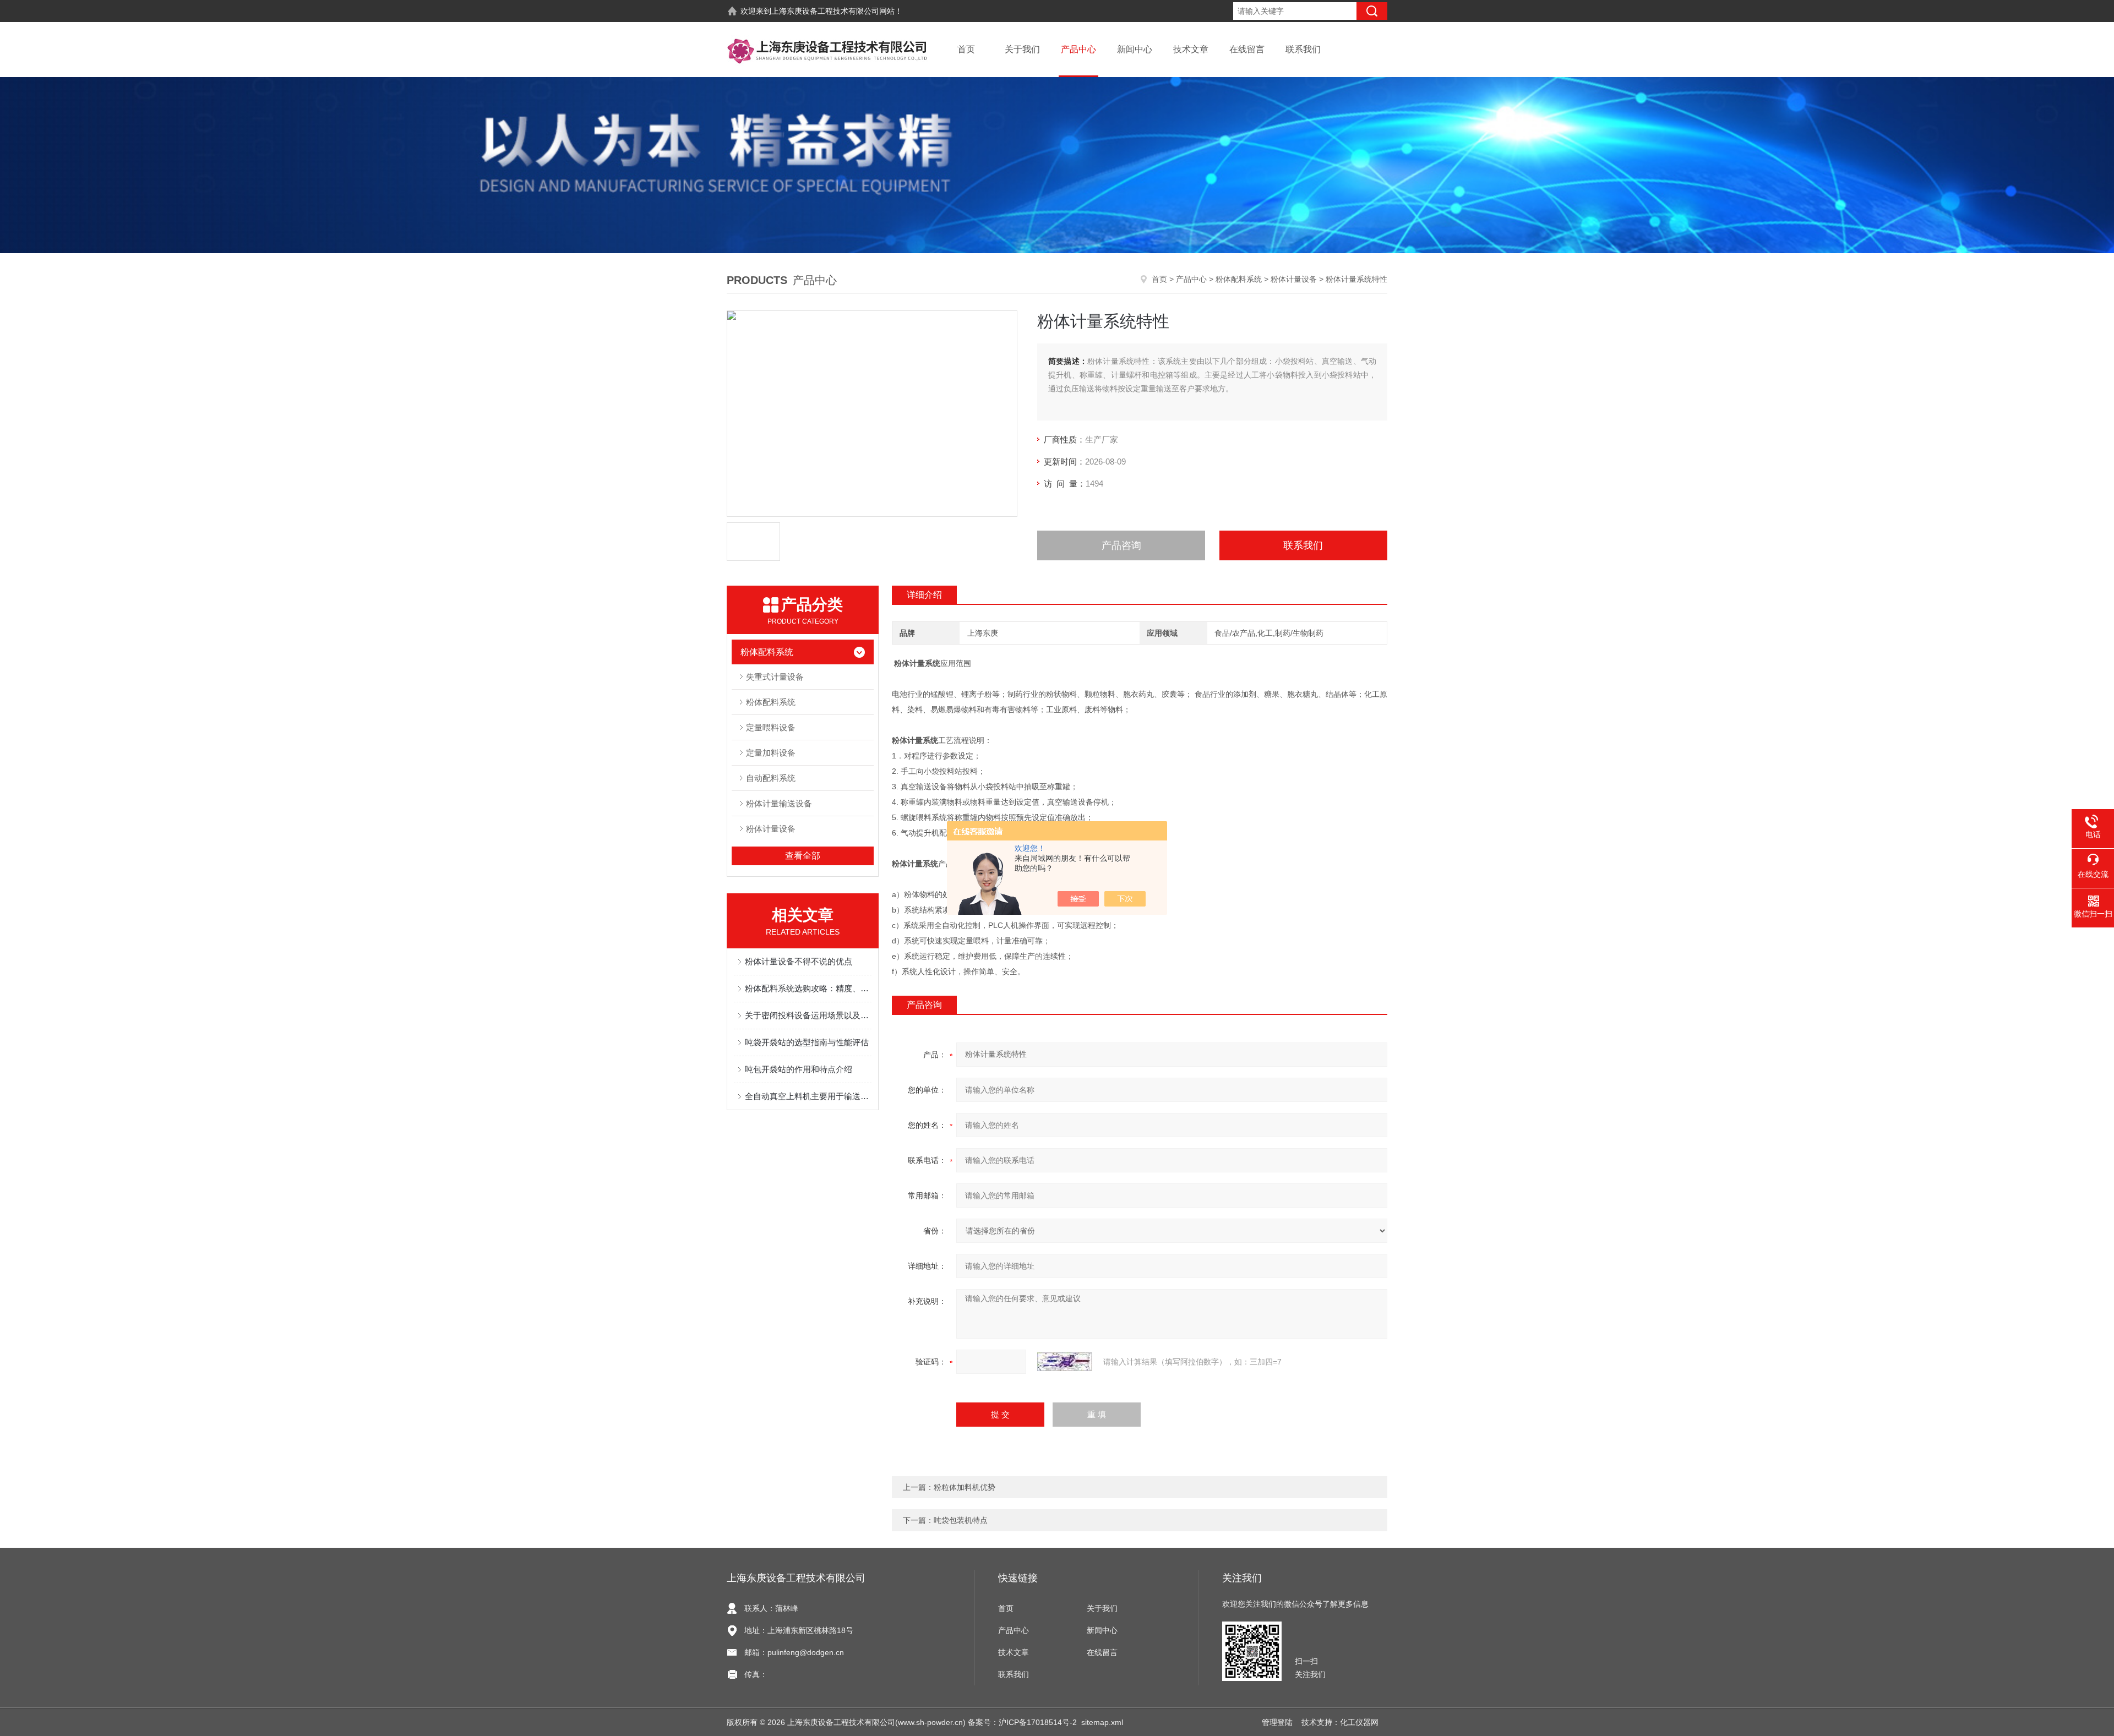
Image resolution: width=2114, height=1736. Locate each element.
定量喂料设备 (771, 727)
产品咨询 (1121, 545)
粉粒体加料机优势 (965, 1487)
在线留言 (1247, 49)
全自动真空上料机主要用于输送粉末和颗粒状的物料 (808, 1096)
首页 (966, 49)
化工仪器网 (1359, 1722)
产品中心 (1078, 49)
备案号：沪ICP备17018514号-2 (1022, 1722)
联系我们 (1303, 49)
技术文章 (1191, 49)
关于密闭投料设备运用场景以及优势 (808, 1015)
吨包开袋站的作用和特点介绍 (799, 1069)
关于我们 (1022, 49)
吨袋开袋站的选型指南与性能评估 (807, 1042)
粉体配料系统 (1239, 279)
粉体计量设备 (1294, 279)
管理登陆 (1277, 1722)
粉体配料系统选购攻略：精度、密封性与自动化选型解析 (808, 988)
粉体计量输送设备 (779, 803)
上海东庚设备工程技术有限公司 (825, 11)
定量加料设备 (771, 753)
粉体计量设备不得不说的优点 (799, 961)
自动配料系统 (771, 778)
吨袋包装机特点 (961, 1520)
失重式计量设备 (775, 677)
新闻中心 (1135, 49)
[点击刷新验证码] (1065, 1362)
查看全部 (803, 856)
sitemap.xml (1102, 1722)
